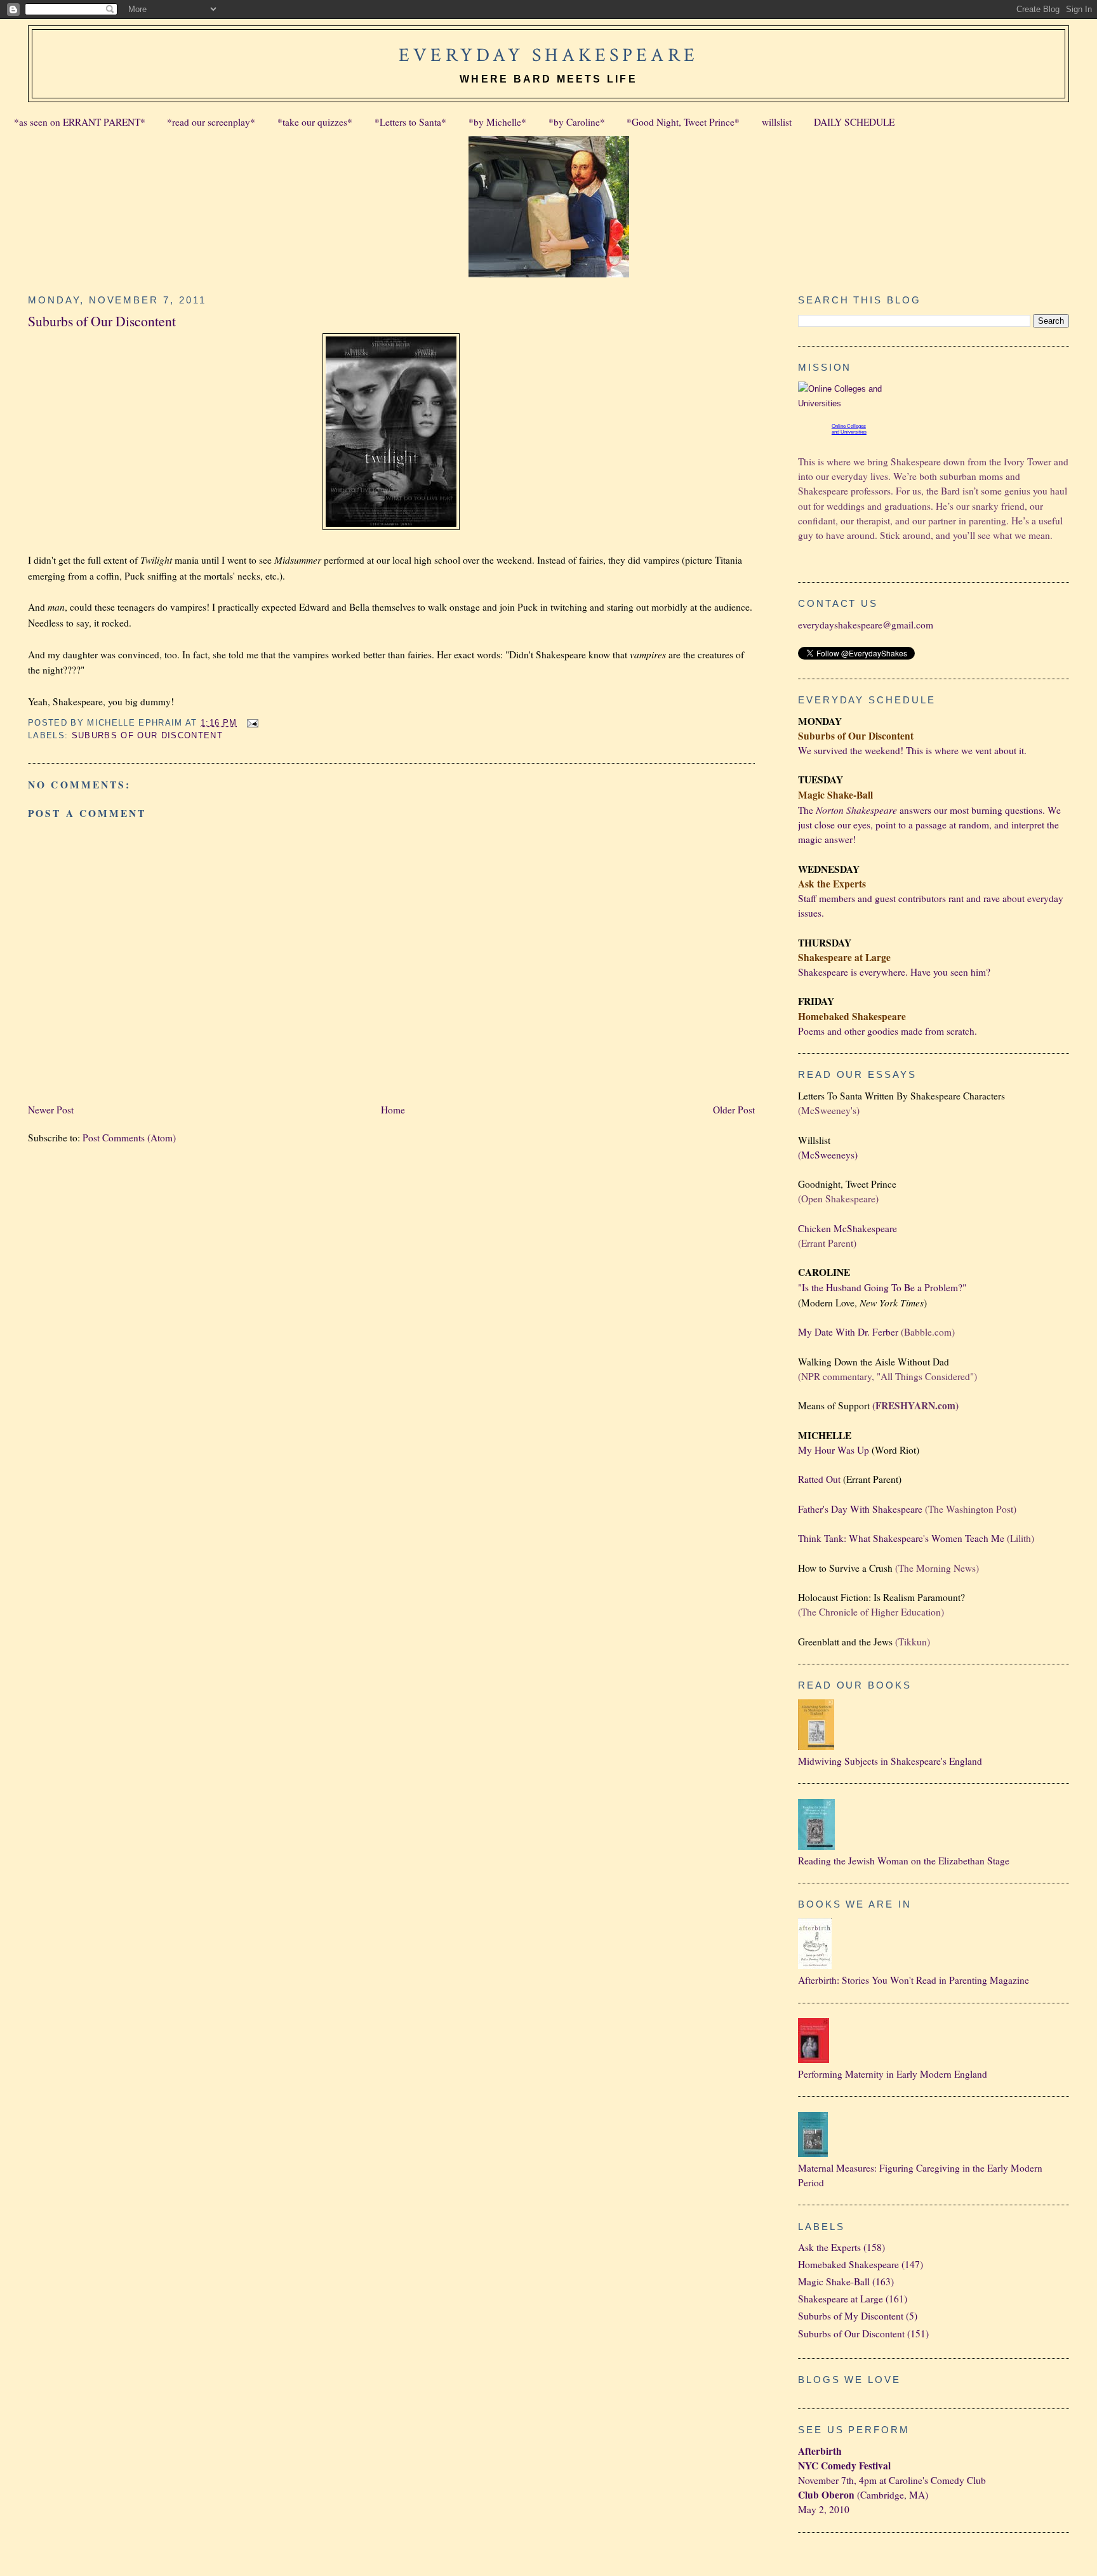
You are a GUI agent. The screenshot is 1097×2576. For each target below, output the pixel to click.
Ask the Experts (829, 2247)
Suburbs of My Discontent (851, 2316)
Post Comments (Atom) (129, 1138)
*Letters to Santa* (410, 122)
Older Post (734, 1110)
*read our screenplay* (211, 122)
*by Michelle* (497, 122)
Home (393, 1110)
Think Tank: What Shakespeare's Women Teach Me (901, 1538)
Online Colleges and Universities (849, 429)
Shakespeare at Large (841, 2299)
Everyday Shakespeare (548, 55)
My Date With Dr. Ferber (848, 1332)
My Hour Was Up (834, 1450)
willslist (777, 122)
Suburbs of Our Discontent (102, 321)
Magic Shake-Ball (834, 2281)
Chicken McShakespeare (848, 1228)
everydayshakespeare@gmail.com (866, 625)
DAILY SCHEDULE (854, 122)
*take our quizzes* (315, 122)
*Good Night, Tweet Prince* (683, 122)
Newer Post (51, 1110)
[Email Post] (251, 723)
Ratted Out (819, 1479)
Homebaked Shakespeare (848, 2264)
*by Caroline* (577, 122)
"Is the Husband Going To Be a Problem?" (882, 1287)
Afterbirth (820, 2451)
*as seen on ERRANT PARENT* (80, 122)
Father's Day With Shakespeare (860, 1509)
